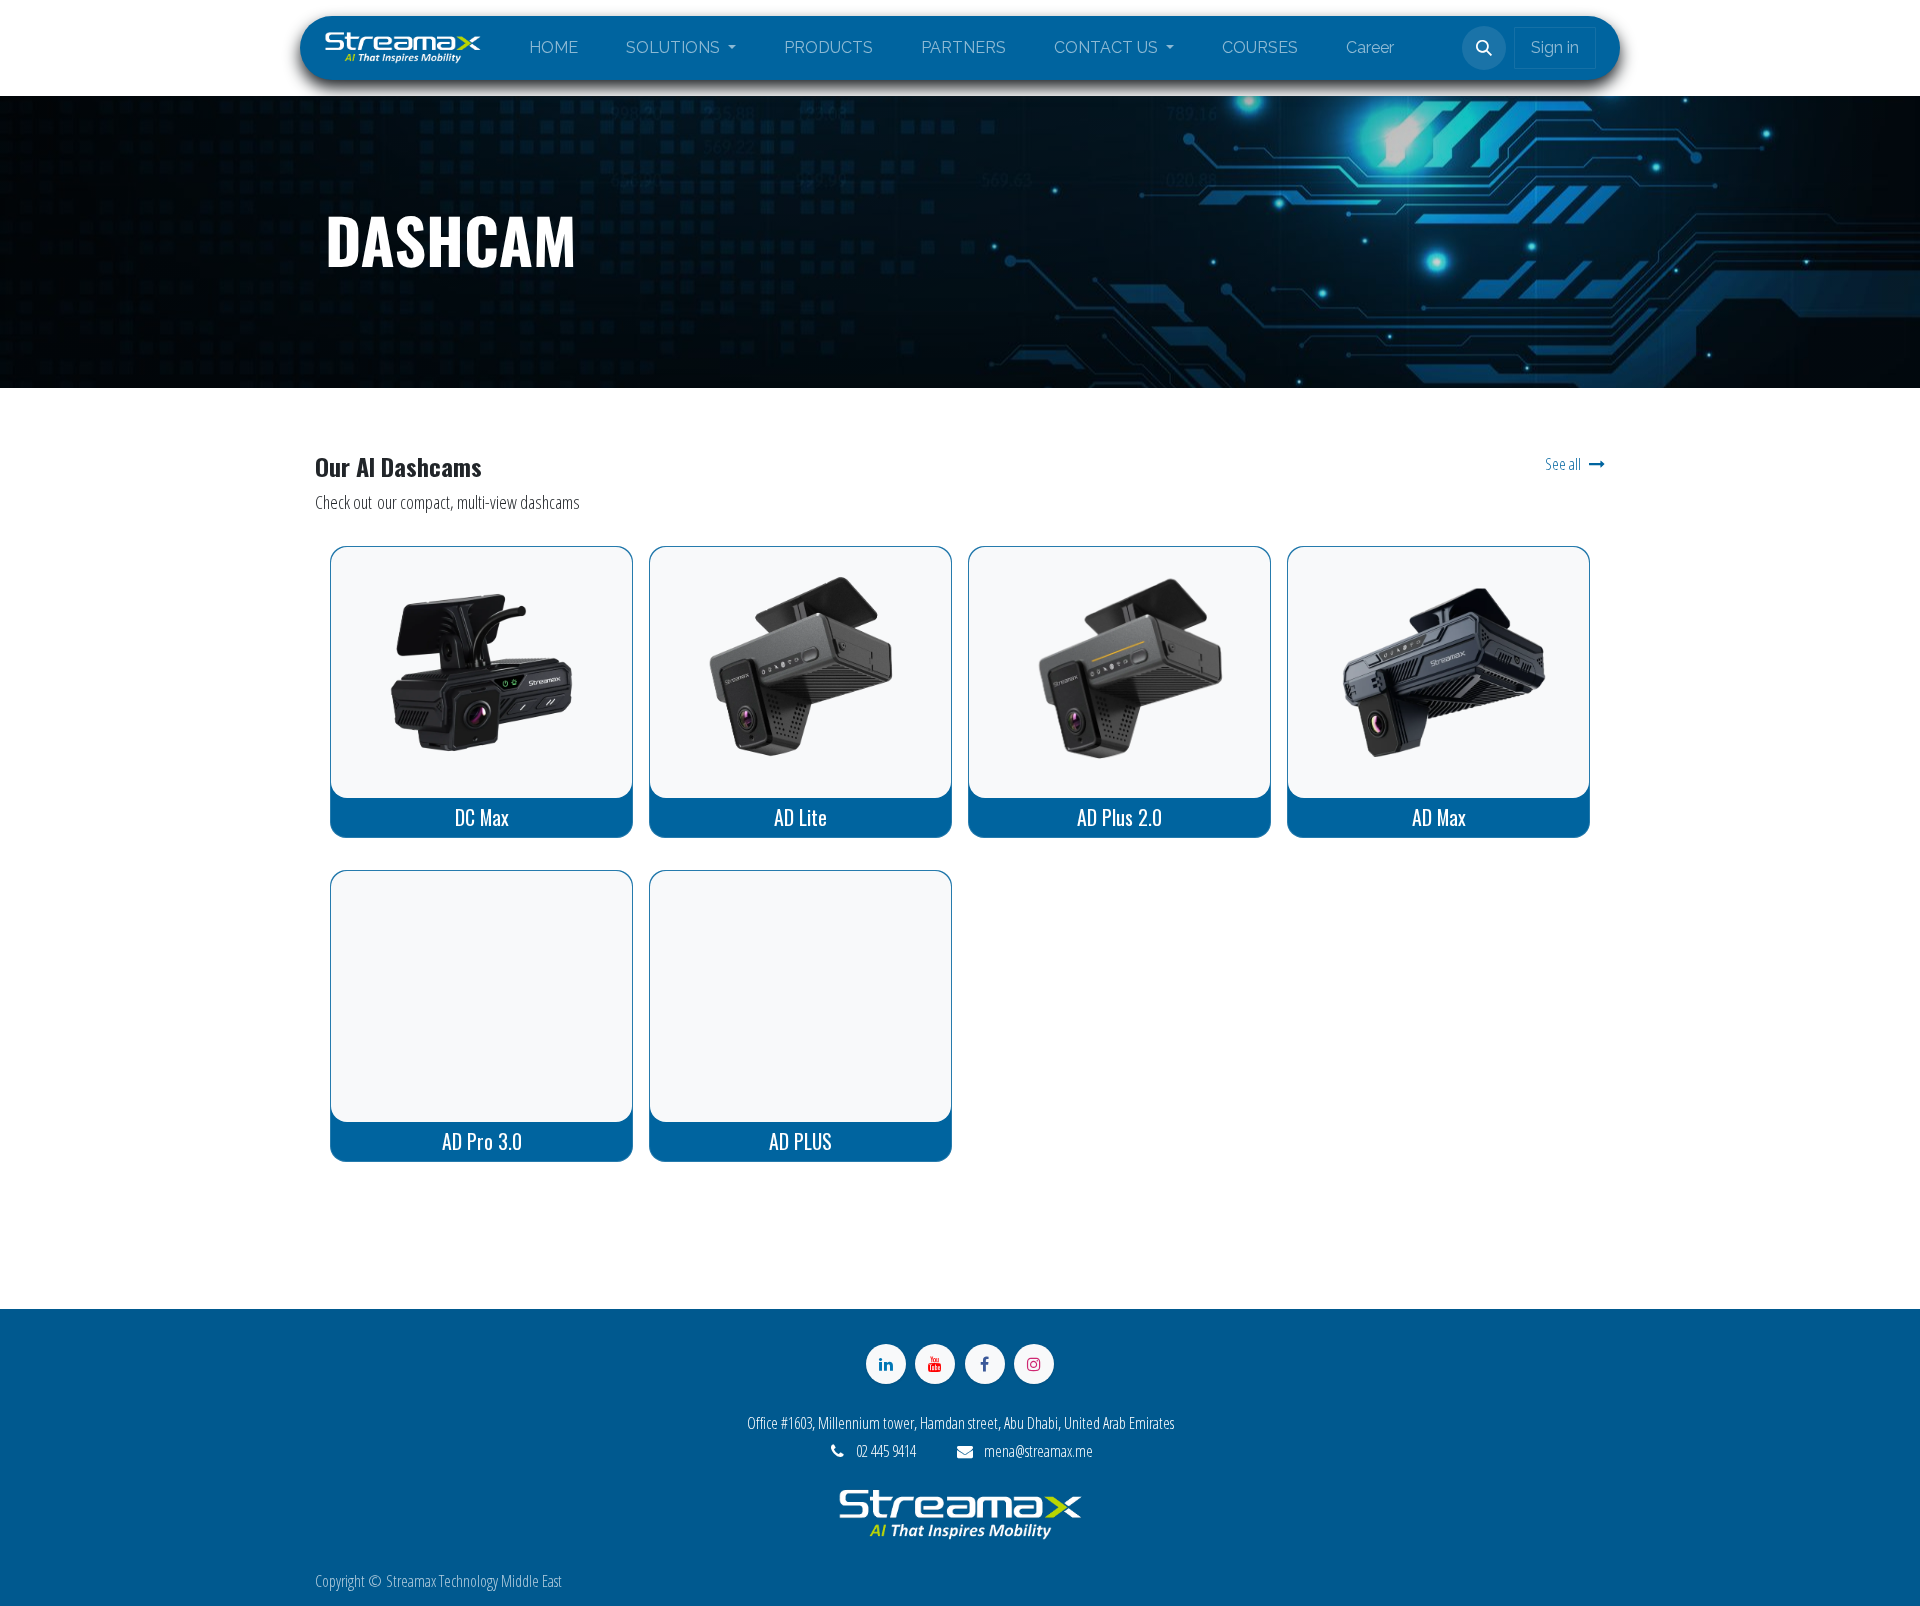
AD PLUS (800, 1141)
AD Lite (800, 817)
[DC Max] (481, 672)
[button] (1484, 48)
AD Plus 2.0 (1119, 817)
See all (1563, 464)
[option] (960, 694)
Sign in (1555, 47)
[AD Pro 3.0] (481, 996)
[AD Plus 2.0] (1119, 672)
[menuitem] (553, 48)
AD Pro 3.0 (482, 1141)
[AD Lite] (800, 672)
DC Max (482, 817)
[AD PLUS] (800, 996)
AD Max (1439, 817)
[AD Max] (1438, 672)
